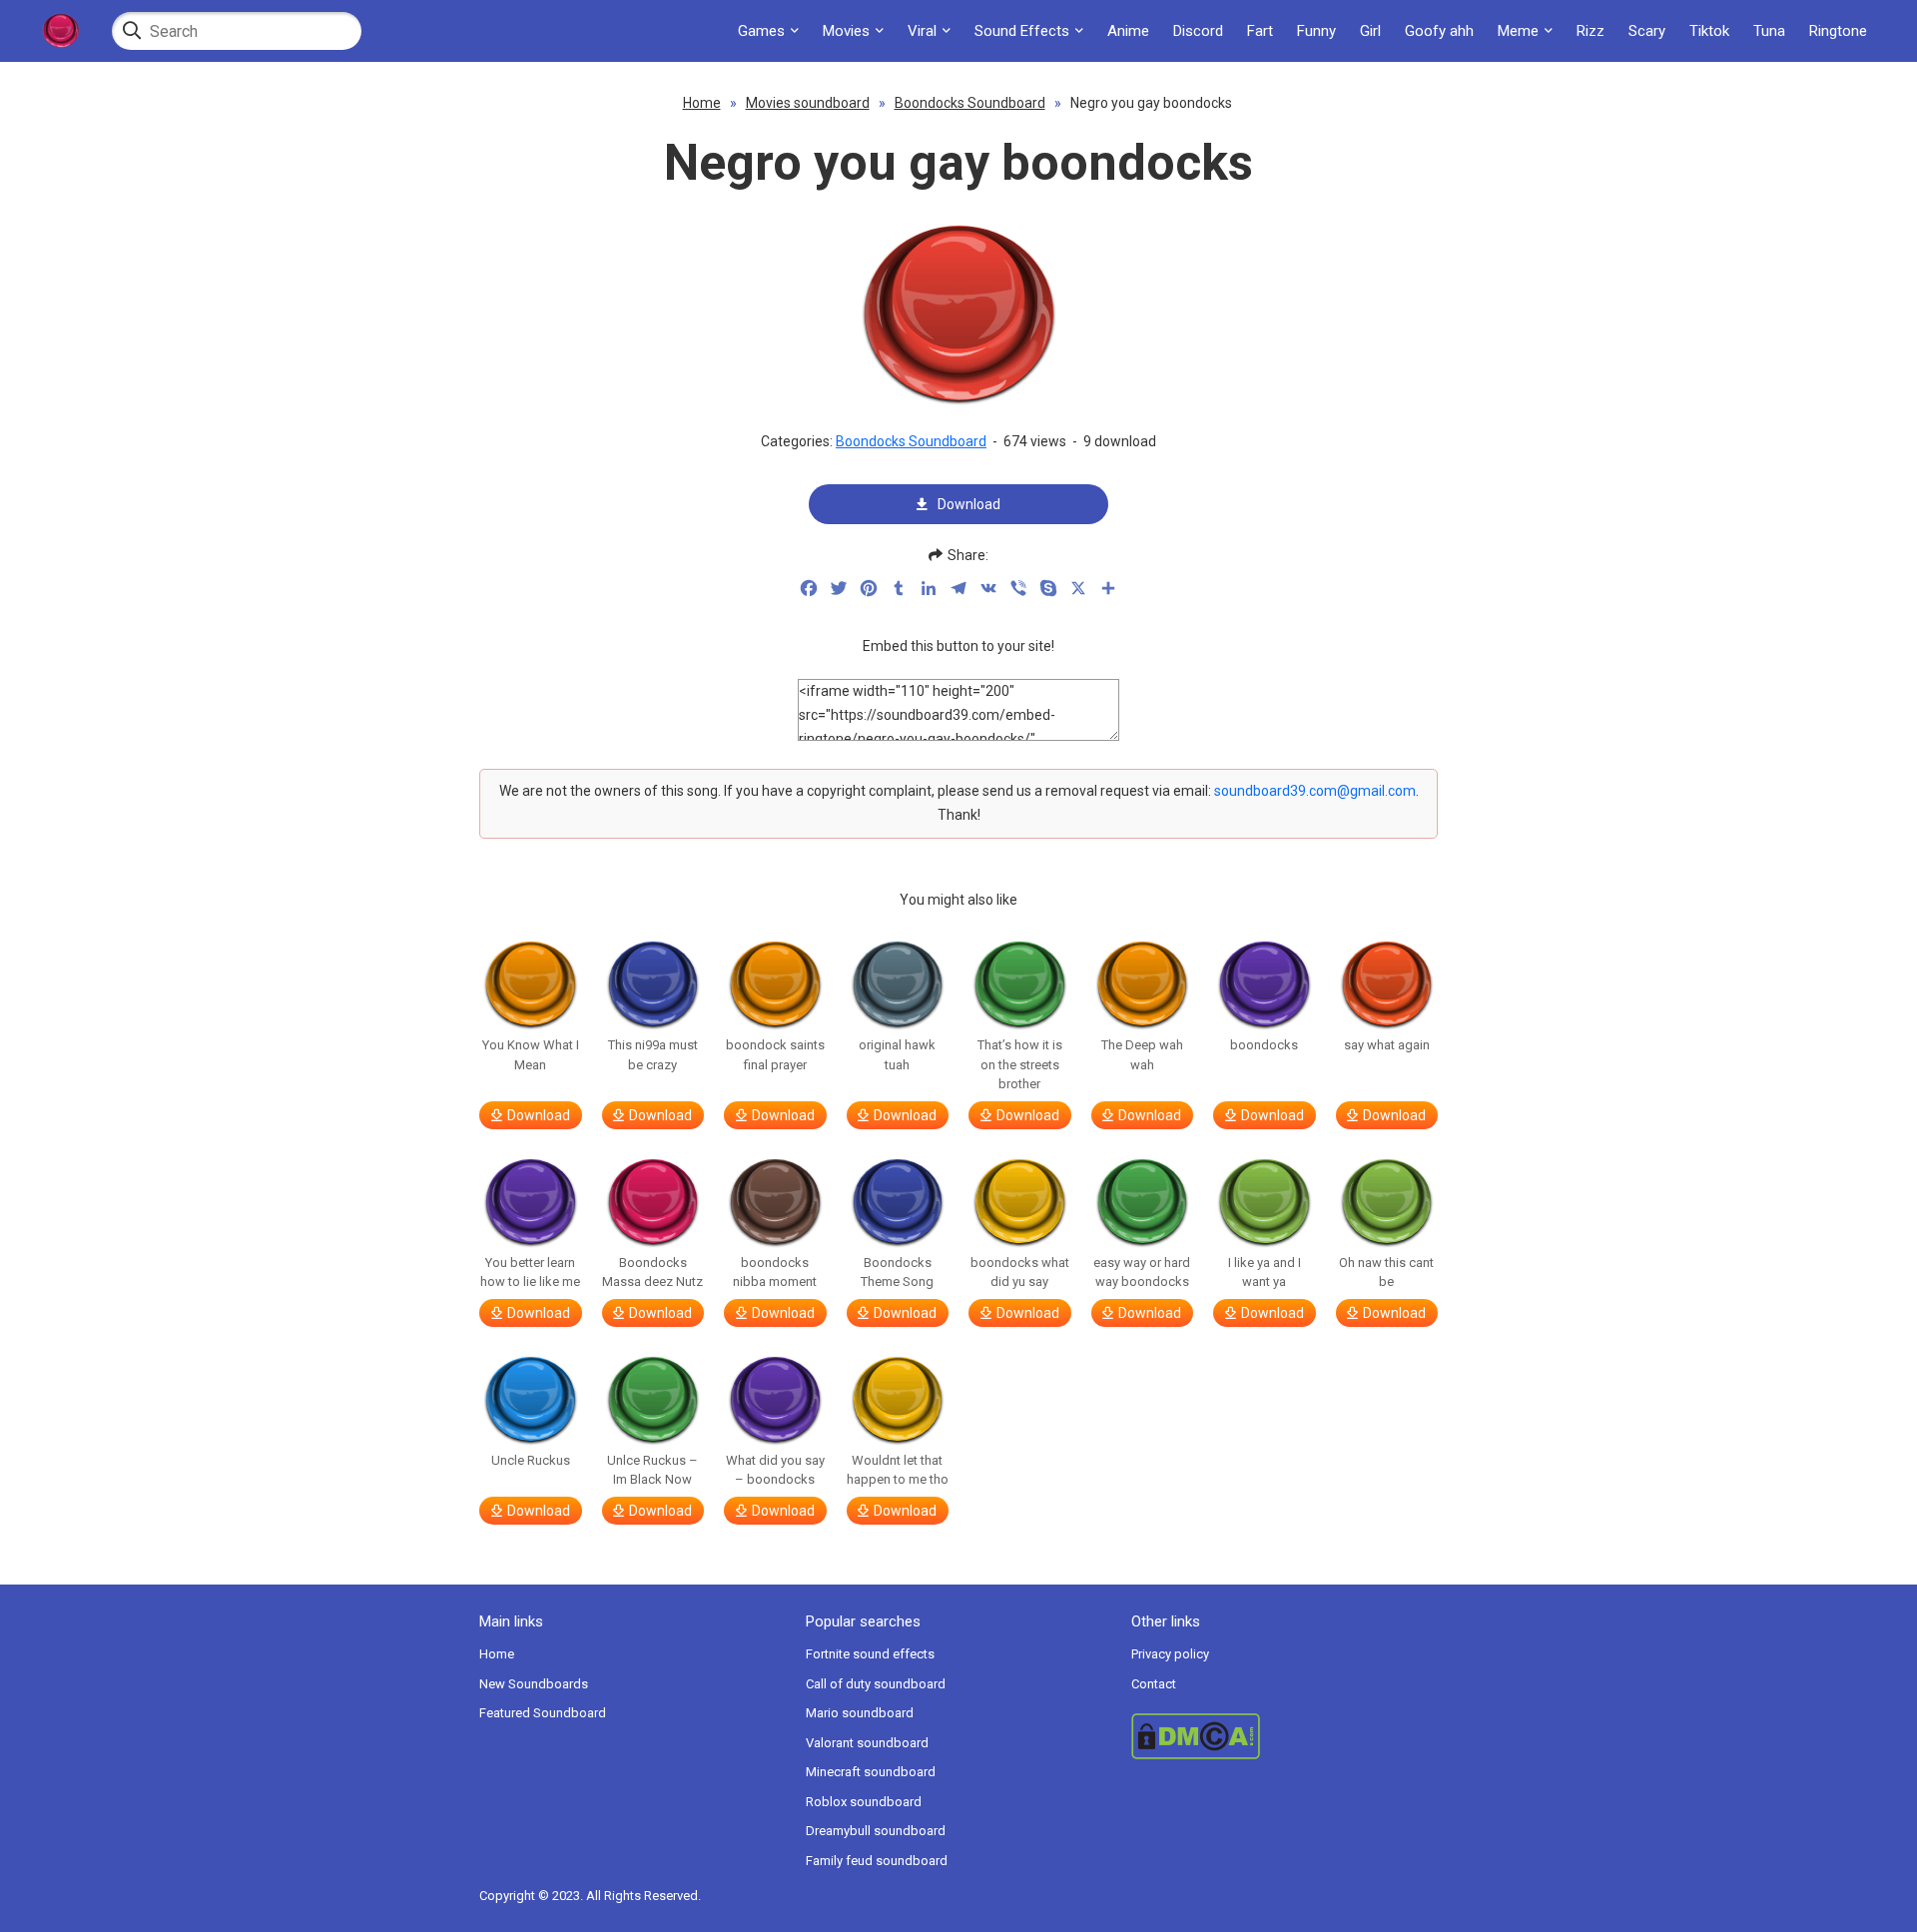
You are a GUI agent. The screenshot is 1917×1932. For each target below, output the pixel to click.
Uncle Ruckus (531, 1460)
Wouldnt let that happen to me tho (898, 1470)
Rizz (1591, 31)
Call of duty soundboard (876, 1684)
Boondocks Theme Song (897, 1273)
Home (702, 103)
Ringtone (1838, 31)
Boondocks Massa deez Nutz (652, 1273)
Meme (1518, 31)
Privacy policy (1170, 1654)
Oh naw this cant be (1386, 1273)
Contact (1154, 1684)
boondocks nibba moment (775, 1273)
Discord (1198, 31)
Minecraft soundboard (871, 1772)
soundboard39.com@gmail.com (1315, 791)
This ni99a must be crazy (653, 1055)
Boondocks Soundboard (970, 103)
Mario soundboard (860, 1713)
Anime (1128, 31)
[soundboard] (60, 31)
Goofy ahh (1439, 31)
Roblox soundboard (864, 1802)
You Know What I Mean (531, 1055)
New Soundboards (534, 1684)
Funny (1316, 31)
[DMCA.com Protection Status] (1284, 1736)
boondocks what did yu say (1020, 1273)
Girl (1370, 31)
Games (761, 31)
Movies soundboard (808, 103)
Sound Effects (1022, 31)
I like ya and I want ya (1265, 1273)
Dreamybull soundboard (876, 1831)
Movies (846, 31)
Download (969, 504)
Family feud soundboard (877, 1861)
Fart (1260, 31)
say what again (1387, 1045)
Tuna (1769, 31)
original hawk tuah (897, 1055)
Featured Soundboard (543, 1713)
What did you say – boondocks (775, 1470)
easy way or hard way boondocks (1142, 1273)
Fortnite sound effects (870, 1654)
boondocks (1264, 1045)
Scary (1647, 31)
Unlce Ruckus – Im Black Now (652, 1470)
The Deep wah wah (1142, 1055)
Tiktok (1709, 31)
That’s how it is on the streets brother (1020, 1064)
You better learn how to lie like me (530, 1273)
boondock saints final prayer (775, 1055)
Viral (922, 31)
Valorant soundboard (867, 1743)
